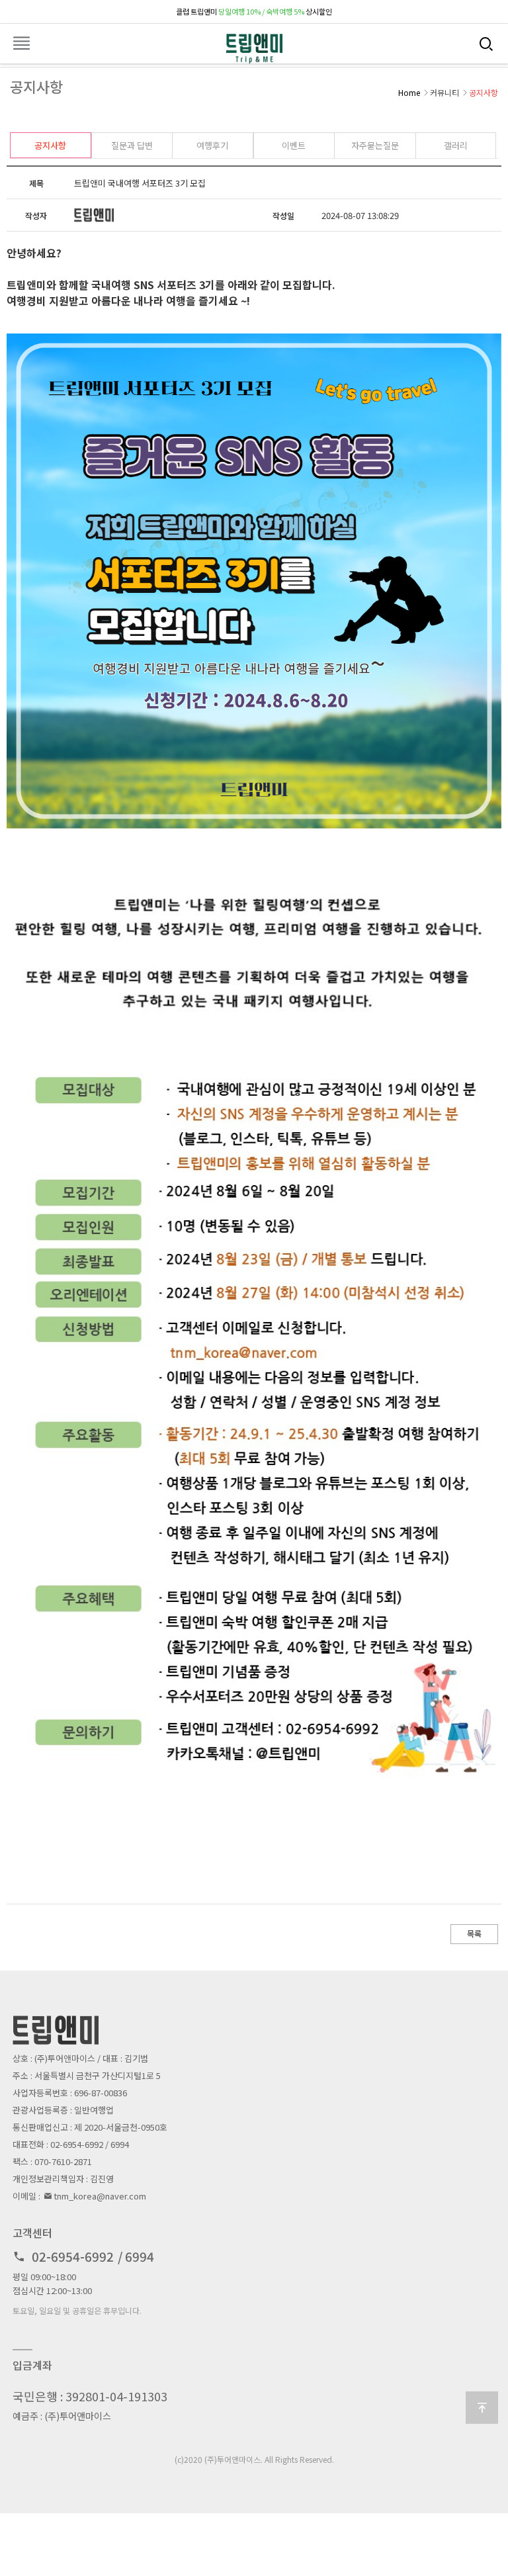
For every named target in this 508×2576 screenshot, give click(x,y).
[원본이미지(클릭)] (254, 581)
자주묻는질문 (375, 145)
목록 (474, 1933)
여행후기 (212, 145)
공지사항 (50, 145)
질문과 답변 (132, 145)
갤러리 (456, 145)
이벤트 (294, 145)
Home (409, 92)
